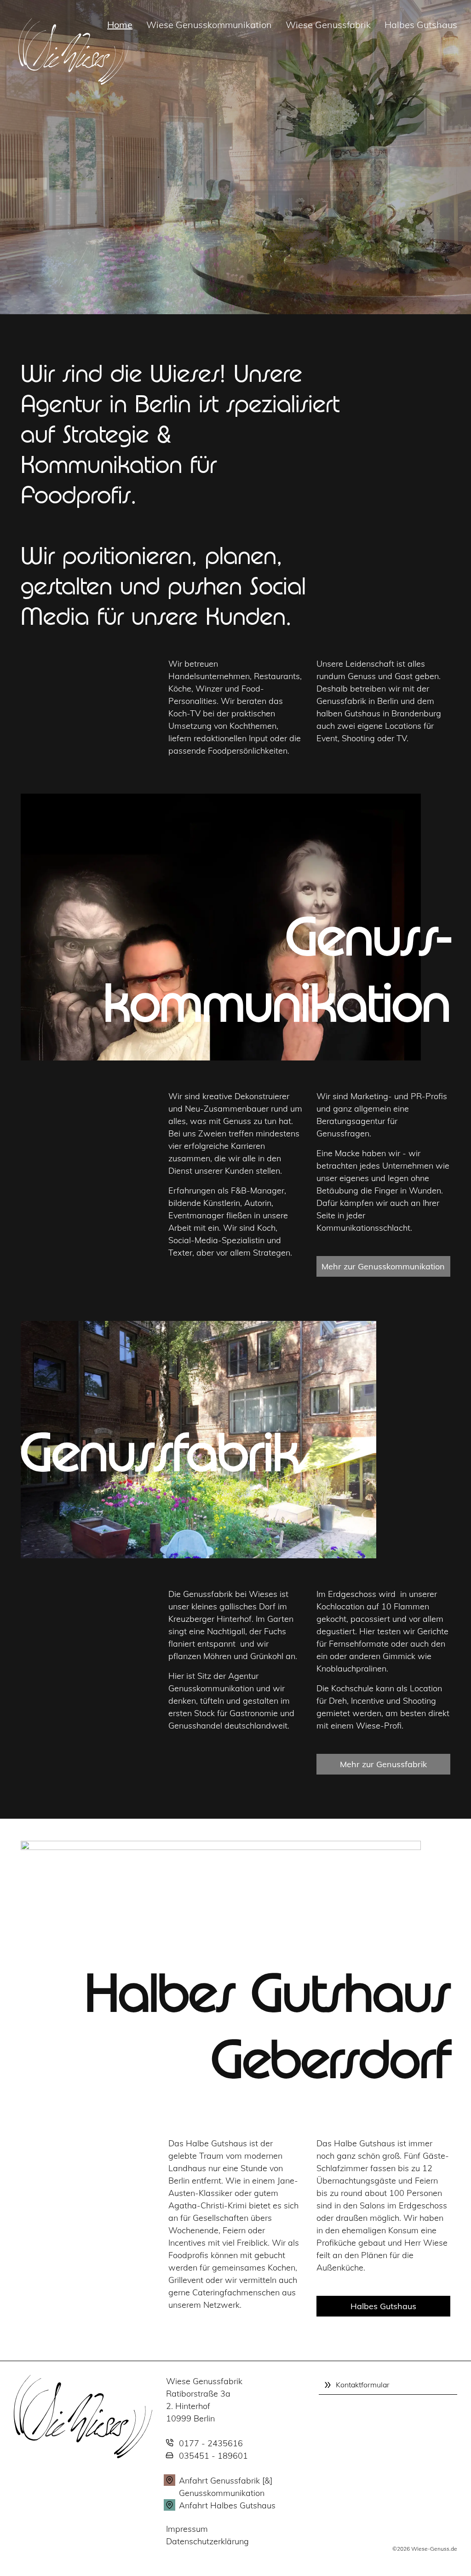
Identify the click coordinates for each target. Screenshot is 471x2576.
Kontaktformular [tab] (363, 2385)
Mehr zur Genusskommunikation (383, 1266)
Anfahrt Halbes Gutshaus (227, 2505)
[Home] (83, 2416)
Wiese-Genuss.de (434, 2549)
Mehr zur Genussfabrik (383, 1764)
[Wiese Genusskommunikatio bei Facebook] (32, 18)
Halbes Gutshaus (421, 25)
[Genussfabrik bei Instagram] (70, 18)
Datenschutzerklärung (207, 2541)
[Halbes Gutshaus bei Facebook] (89, 18)
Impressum (187, 2529)
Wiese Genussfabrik (328, 25)
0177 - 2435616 (211, 2443)
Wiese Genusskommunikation (209, 25)
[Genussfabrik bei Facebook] (51, 18)
